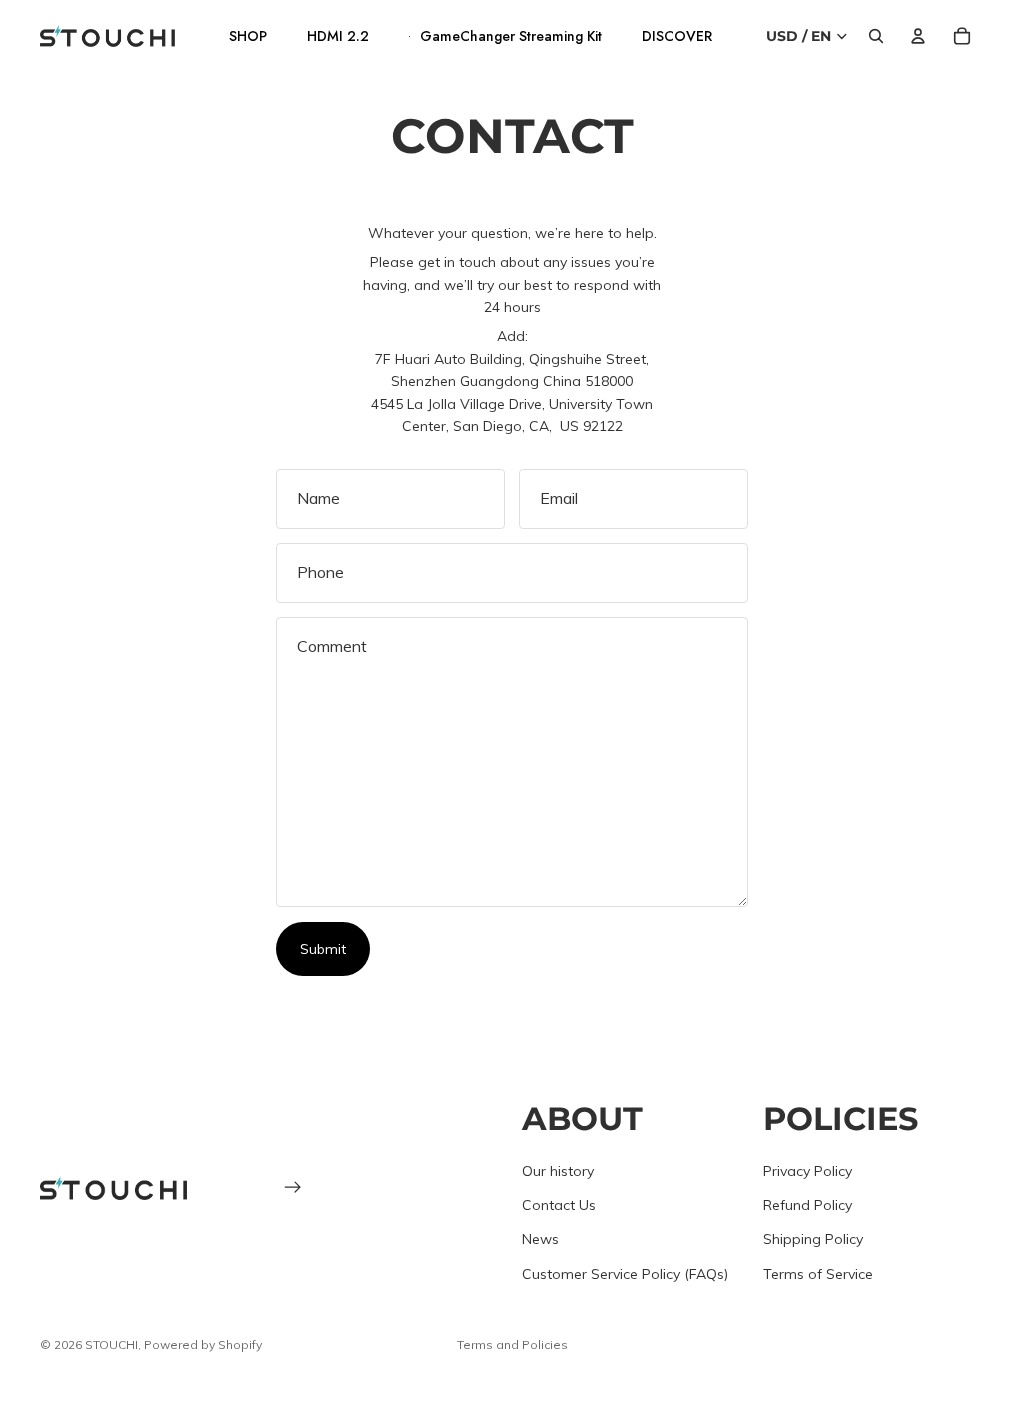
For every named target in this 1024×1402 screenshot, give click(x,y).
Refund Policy (807, 1205)
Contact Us (559, 1205)
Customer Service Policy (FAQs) (625, 1274)
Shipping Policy (813, 1239)
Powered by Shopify (203, 1344)
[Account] (918, 36)
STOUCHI (111, 1344)
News (540, 1239)
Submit (323, 949)
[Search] (876, 36)
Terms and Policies (512, 1344)
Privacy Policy (807, 1171)
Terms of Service (818, 1274)
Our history (558, 1171)
